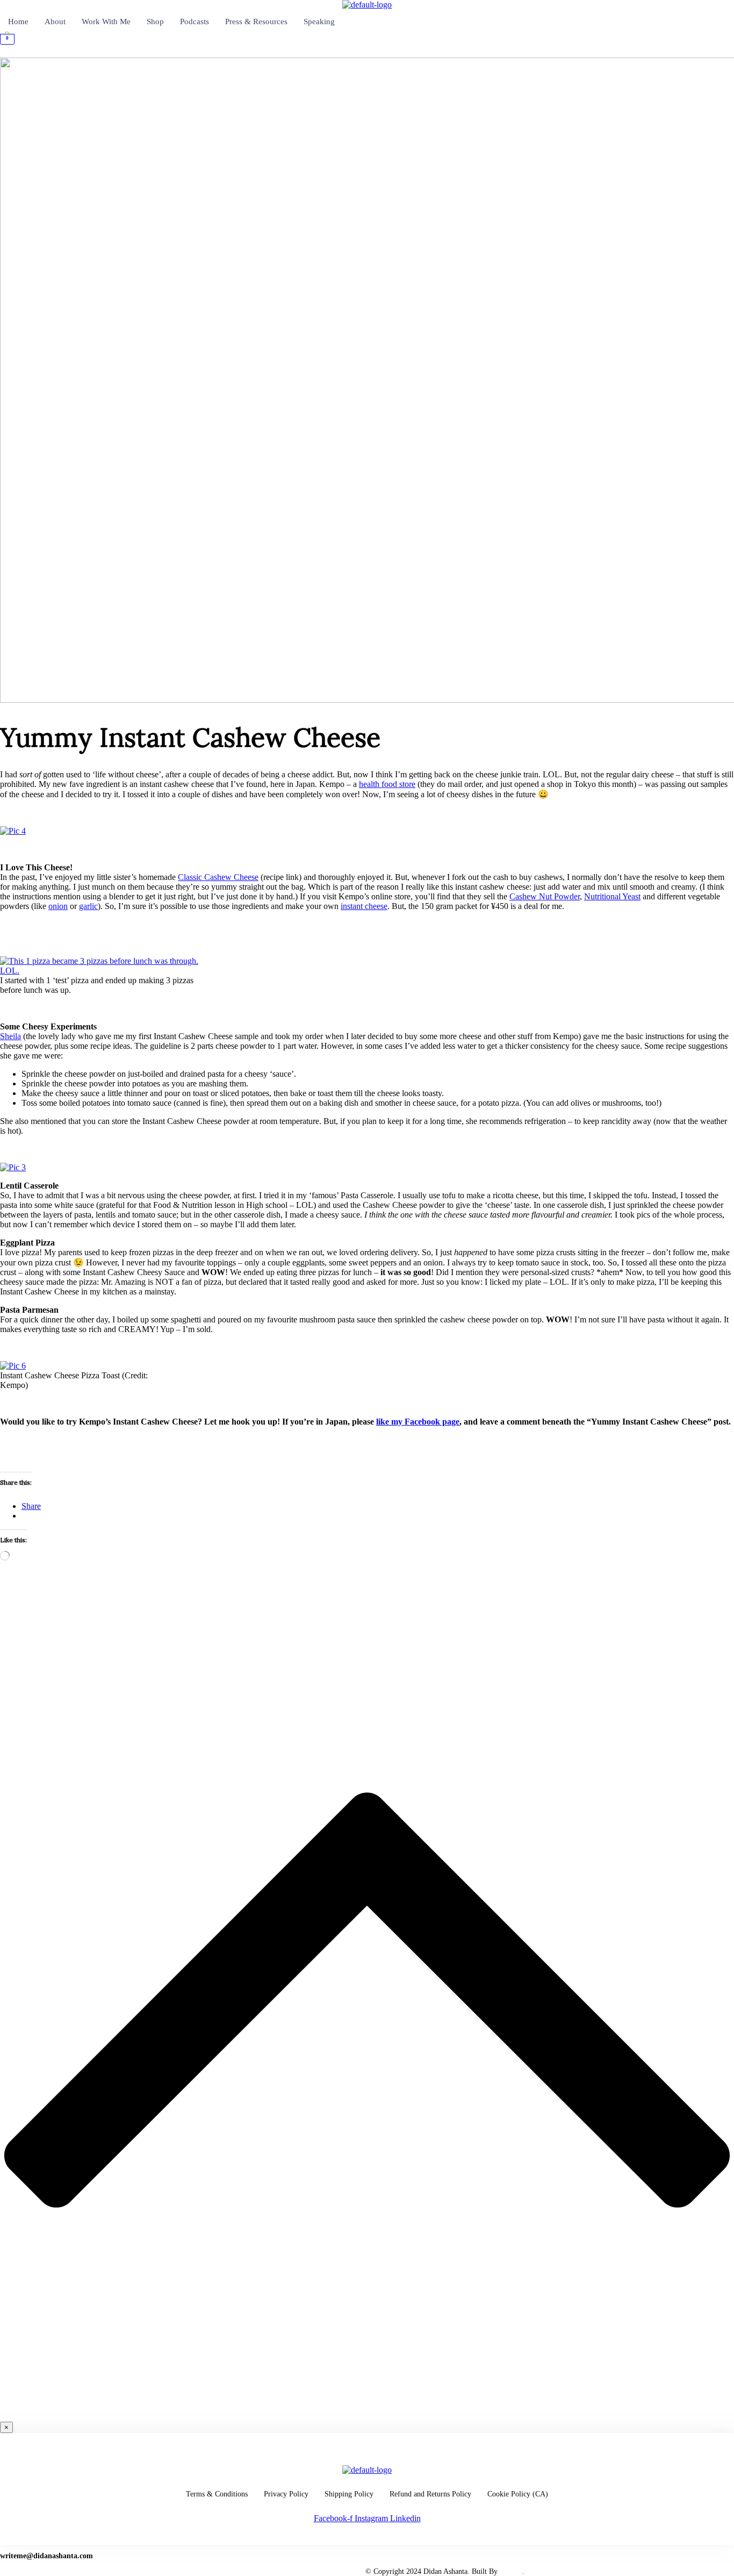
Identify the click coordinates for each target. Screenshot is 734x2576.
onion (58, 906)
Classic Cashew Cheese (218, 877)
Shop (155, 22)
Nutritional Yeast (612, 896)
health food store (387, 784)
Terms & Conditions (217, 2494)
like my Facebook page (418, 1422)
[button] (367, 53)
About (55, 22)
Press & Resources (256, 22)
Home (18, 22)
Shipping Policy (349, 2494)
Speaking (319, 22)
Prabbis (511, 2571)
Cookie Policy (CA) (518, 2494)
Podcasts (195, 22)
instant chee (364, 906)
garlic (88, 906)
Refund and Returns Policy (430, 2494)
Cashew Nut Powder (545, 896)
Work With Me (106, 22)
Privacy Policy (286, 2494)
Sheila (10, 1036)
